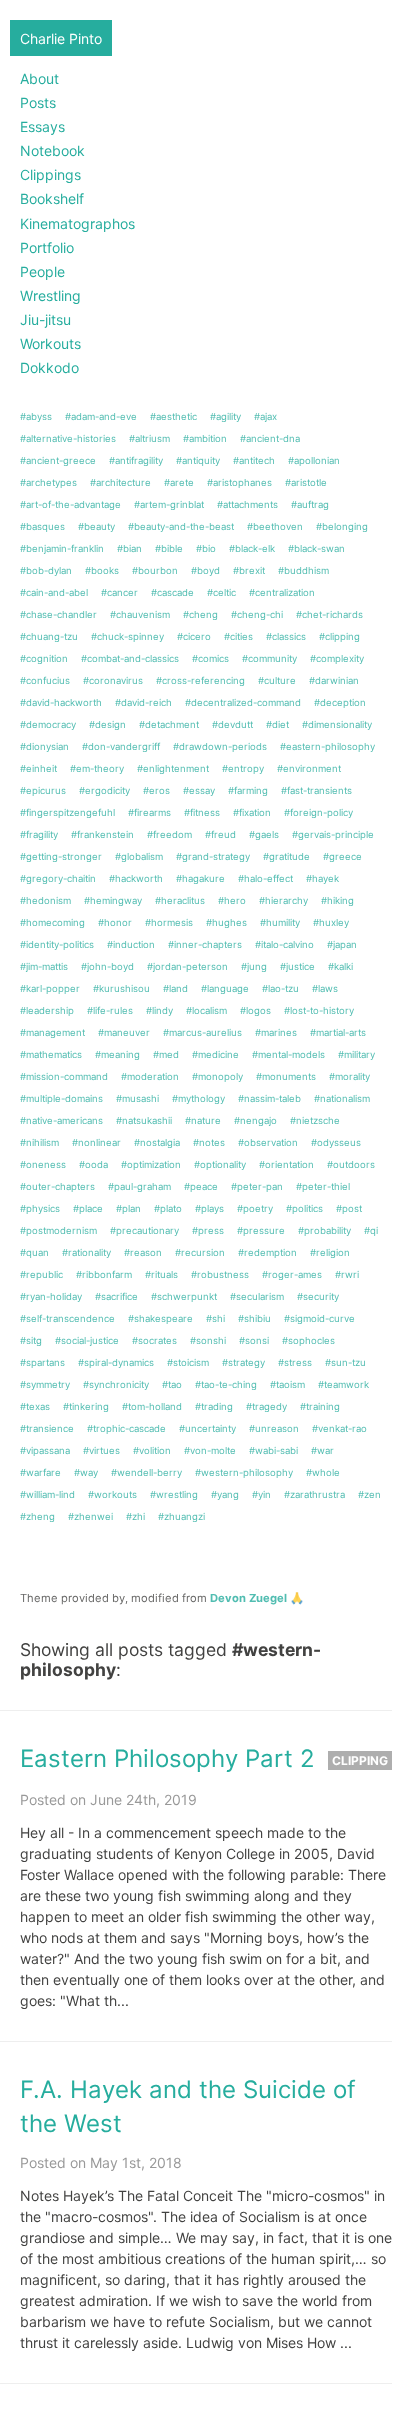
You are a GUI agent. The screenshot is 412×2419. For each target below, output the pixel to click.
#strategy (243, 1362)
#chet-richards (329, 614)
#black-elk (252, 548)
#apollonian (314, 460)
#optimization (151, 1164)
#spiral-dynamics (116, 1362)
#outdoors (351, 1164)
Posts (38, 102)
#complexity (337, 658)
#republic (41, 1274)
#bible (169, 548)
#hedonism (45, 900)
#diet (277, 724)
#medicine (215, 1054)
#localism (206, 1010)
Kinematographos (77, 223)
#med (166, 1054)
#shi (215, 1318)
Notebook (52, 150)
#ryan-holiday (51, 1296)
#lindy (159, 1010)
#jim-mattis (44, 966)
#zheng (37, 1516)
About (39, 78)
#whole (323, 1472)
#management (52, 1032)
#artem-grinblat (169, 504)
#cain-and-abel (54, 592)
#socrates (154, 1340)
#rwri (347, 1274)
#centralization (282, 592)
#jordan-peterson (187, 966)
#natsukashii (144, 1120)
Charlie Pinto (61, 38)
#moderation (150, 1076)
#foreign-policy (318, 812)
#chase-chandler (58, 614)
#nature (203, 1120)
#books (102, 570)
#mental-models (288, 1054)
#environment (309, 768)
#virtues (101, 1450)
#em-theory (97, 768)
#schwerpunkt (184, 1296)
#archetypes (48, 482)
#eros (156, 790)
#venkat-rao (339, 1428)
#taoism (287, 1384)
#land (175, 988)
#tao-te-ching (226, 1384)
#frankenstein (102, 834)
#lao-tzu (280, 988)
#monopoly (217, 1076)
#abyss (36, 416)
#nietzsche (315, 1120)
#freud (220, 834)
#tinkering (86, 1406)
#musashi (137, 1098)
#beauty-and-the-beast (181, 526)
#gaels (264, 834)
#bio (206, 548)
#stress (295, 1362)
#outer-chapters (57, 1186)
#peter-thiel (323, 1186)
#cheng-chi (257, 614)
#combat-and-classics (130, 658)
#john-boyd (107, 966)
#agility (225, 416)
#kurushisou (121, 988)
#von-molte (210, 1450)
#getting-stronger (61, 856)
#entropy (243, 768)
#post (349, 1208)
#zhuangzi (181, 1516)
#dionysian (44, 746)
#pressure (261, 1230)
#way (86, 1472)
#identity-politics (57, 944)
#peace (201, 1186)
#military (356, 1054)
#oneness (43, 1164)
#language (225, 988)
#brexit (249, 570)
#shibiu (254, 1318)
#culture (277, 680)
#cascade (172, 592)
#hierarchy (283, 900)
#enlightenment (173, 768)
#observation (268, 1142)
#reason (143, 1252)
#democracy (48, 724)
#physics (40, 1208)
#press (208, 1230)
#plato (168, 1208)
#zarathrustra (314, 1494)
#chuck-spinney (127, 636)
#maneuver (124, 1032)
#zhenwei (90, 1516)
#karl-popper (50, 988)
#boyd (205, 570)
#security (318, 1296)
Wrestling (50, 295)
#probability (324, 1230)
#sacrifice (116, 1296)
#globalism (139, 856)
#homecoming (52, 922)
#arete (179, 482)
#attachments (247, 504)
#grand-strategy (213, 856)
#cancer (119, 592)
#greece (342, 856)
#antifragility (136, 460)
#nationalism (342, 1098)
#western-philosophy (244, 1472)
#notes (209, 1142)
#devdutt (232, 724)
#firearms (149, 812)
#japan (342, 944)
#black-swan (316, 548)
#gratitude (286, 856)
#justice (297, 966)
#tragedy (266, 1406)
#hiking (337, 900)
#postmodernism (58, 1230)
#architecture (120, 482)
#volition (152, 1450)
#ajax (265, 416)
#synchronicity (116, 1384)
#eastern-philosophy (327, 746)
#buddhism (303, 570)
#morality (349, 1076)
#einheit (38, 768)
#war (322, 1450)
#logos (255, 1010)
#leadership (47, 1010)
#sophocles (308, 1340)
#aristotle (306, 482)
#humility (280, 922)
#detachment (169, 724)
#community (269, 658)
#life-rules (110, 1010)
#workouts (112, 1494)
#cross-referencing (200, 680)
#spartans (42, 1362)
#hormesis (169, 922)
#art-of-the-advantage (70, 504)
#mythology (198, 1098)
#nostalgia (157, 1142)
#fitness (202, 812)
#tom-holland (152, 1406)
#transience (47, 1428)
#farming (248, 790)
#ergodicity (104, 790)
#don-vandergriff (121, 746)
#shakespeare (160, 1318)
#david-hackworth (61, 702)
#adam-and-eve (101, 416)
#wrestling (174, 1494)
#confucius (45, 680)
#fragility (39, 834)
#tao (172, 1384)
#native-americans (61, 1120)
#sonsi (254, 1340)
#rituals (161, 1274)
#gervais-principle (333, 834)
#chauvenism (140, 614)
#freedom (169, 834)
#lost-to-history (319, 1010)
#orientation (286, 1164)
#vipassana (45, 1450)
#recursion (200, 1252)
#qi (371, 1230)
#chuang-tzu (49, 636)
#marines (276, 1032)
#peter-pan (257, 1186)
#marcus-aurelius (202, 1032)
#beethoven (275, 526)
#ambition (205, 438)
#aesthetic (173, 416)
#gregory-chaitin (58, 878)
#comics (210, 658)
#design (107, 724)
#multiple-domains (61, 1098)
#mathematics (51, 1054)
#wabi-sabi (273, 1450)
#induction (131, 944)
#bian (129, 548)
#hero (232, 900)
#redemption (267, 1252)
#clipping (339, 636)
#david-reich (143, 702)
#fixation (252, 812)
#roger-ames (292, 1274)
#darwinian (334, 680)
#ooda (93, 1164)
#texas (35, 1406)
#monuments (286, 1076)
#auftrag (310, 504)
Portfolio (47, 247)
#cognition (44, 658)
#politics (304, 1208)
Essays (42, 126)
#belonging (342, 526)
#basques (42, 526)
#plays (209, 1208)
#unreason (274, 1428)
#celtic (221, 592)
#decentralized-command (243, 702)
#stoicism (188, 1362)
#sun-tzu (345, 1362)
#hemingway (113, 900)
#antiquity (198, 460)
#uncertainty (207, 1428)
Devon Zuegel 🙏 (257, 1598)
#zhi (135, 1516)
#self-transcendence (67, 1318)
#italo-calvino (284, 944)
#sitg (31, 1340)
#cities (238, 636)
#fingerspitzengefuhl (67, 812)
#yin (261, 1494)
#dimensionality (337, 724)
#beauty (96, 526)
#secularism (257, 1296)
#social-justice (87, 1340)
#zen (369, 1494)
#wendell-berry (146, 1472)
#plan (128, 1208)
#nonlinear (96, 1142)
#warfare (40, 1472)
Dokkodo (49, 367)
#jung (254, 966)
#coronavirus (113, 680)
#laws (325, 988)
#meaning (117, 1054)
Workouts (50, 343)
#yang (225, 1494)
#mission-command (64, 1076)
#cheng (200, 614)
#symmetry (45, 1384)
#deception (340, 702)
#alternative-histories (68, 438)
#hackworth (136, 878)
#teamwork (343, 1384)
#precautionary (144, 1230)
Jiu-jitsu (45, 319)
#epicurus (43, 790)
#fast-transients (316, 790)
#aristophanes (239, 482)
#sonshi (208, 1340)
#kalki (340, 966)
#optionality (220, 1164)
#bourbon (155, 570)
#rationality (86, 1252)
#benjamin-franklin (62, 548)
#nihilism (39, 1142)
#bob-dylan (46, 570)
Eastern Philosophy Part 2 (167, 1758)
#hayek (322, 878)
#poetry (255, 1208)
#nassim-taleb (269, 1098)
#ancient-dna (270, 438)
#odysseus (336, 1142)
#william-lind (47, 1494)
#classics (286, 636)
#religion (330, 1252)
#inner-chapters (205, 944)
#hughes (226, 922)
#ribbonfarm (104, 1274)
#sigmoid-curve (319, 1318)
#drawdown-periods (220, 746)
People (42, 271)
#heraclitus (180, 900)
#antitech (254, 460)
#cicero (194, 636)
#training (320, 1406)
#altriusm (149, 438)
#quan (34, 1252)
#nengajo (255, 1120)
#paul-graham (139, 1186)
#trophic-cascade (126, 1428)
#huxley (331, 922)
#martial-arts (338, 1032)
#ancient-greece (58, 460)
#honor (115, 922)
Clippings (50, 174)
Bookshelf (52, 198)
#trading (214, 1406)
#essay (199, 790)
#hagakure (200, 878)
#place (88, 1208)
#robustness (220, 1274)
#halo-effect (265, 878)
